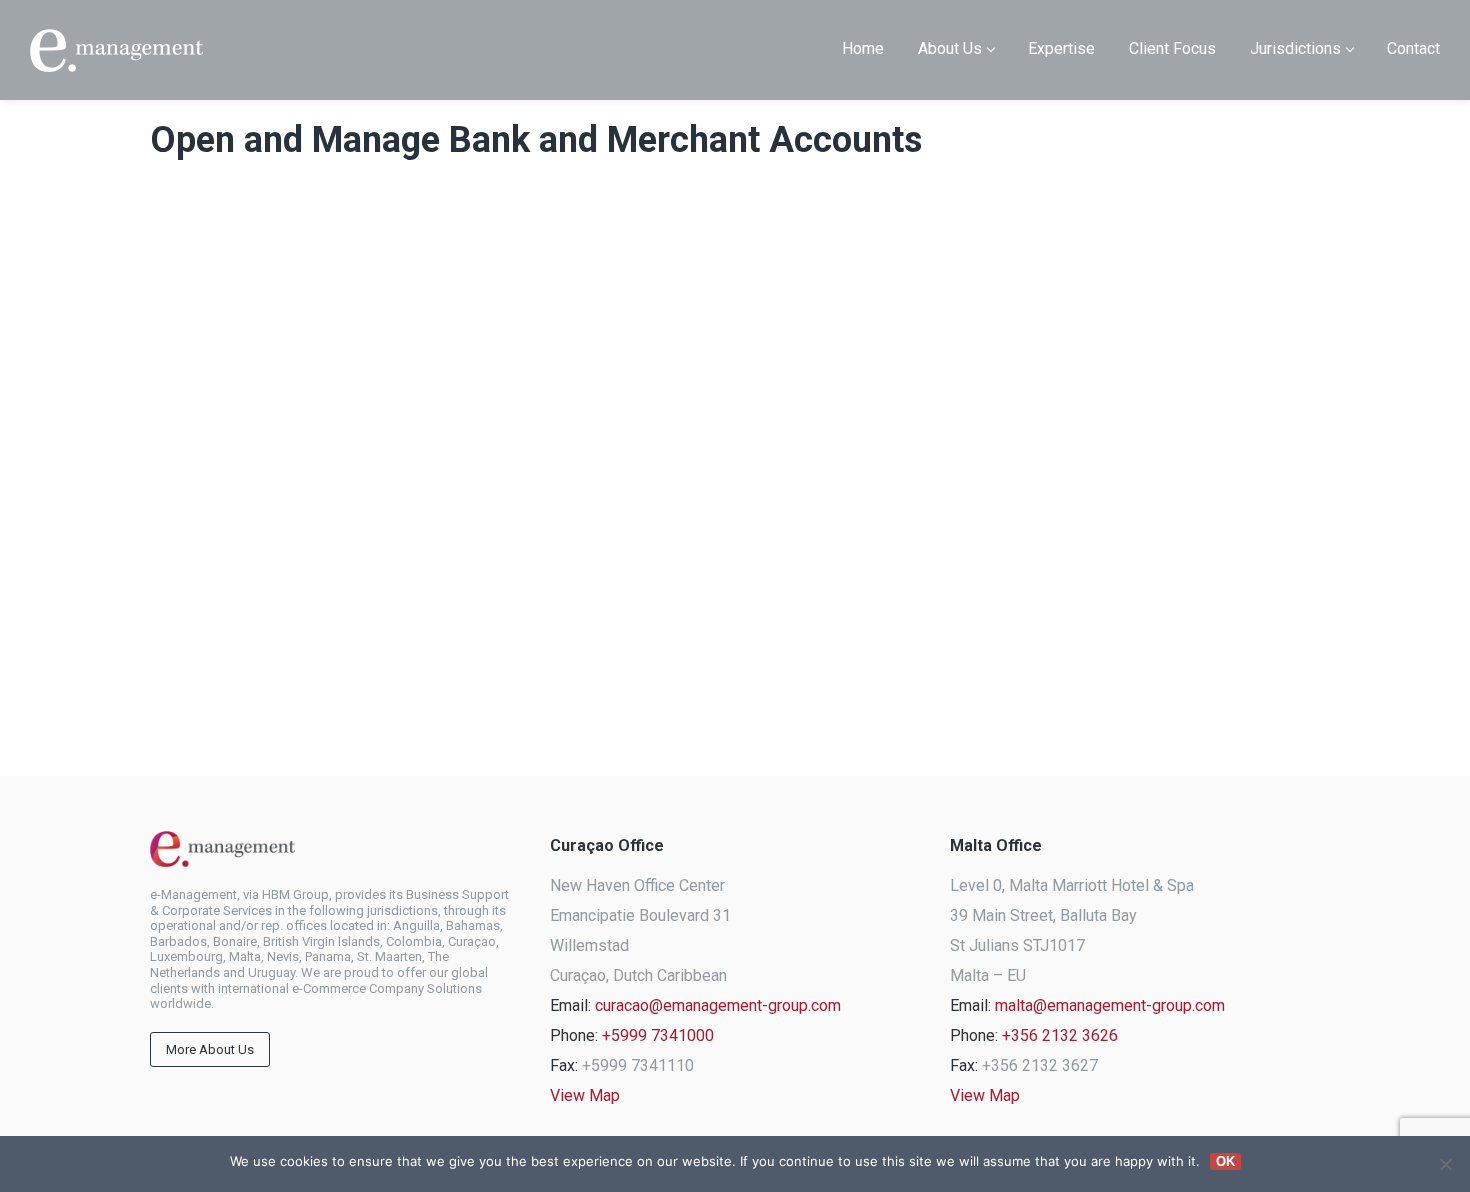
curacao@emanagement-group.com (718, 1005)
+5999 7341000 (658, 1035)
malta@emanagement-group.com (1110, 1005)
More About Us (210, 1049)
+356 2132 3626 (1060, 1035)
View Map (585, 1095)
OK (1225, 1161)
